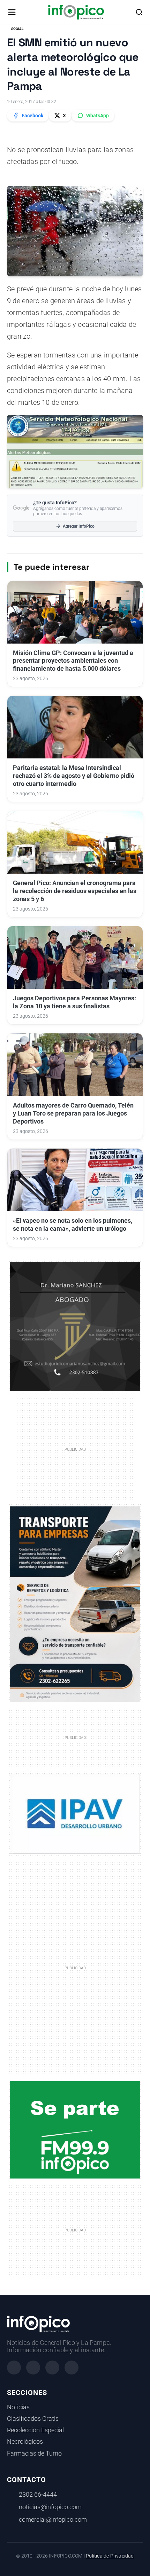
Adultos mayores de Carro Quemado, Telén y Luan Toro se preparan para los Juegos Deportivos (73, 1113)
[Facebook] (14, 2368)
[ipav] (75, 1813)
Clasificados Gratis (33, 2419)
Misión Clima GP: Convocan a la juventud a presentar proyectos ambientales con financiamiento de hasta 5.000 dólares (73, 661)
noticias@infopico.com (50, 2507)
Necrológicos (25, 2442)
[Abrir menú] (12, 12)
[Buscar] (139, 12)
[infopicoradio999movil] (75, 2129)
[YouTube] (72, 2368)
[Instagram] (33, 2368)
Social (17, 29)
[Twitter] (52, 2368)
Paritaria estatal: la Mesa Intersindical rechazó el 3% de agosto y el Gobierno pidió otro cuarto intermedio (74, 776)
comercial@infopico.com (53, 2520)
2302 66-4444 (38, 2495)
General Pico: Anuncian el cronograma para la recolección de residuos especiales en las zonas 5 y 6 (75, 891)
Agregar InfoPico (79, 526)
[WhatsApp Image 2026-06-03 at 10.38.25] (75, 1604)
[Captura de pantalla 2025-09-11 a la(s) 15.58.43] (75, 1326)
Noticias (18, 2407)
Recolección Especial (35, 2430)
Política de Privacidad (110, 2556)
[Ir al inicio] (76, 12)
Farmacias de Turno (34, 2453)
